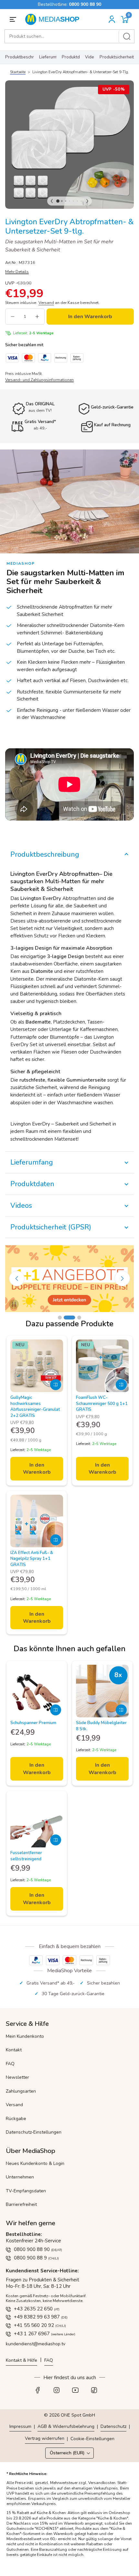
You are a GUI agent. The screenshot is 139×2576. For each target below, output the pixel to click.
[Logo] (54, 19)
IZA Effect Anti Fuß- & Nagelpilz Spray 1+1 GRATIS (32, 1559)
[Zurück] (52, 201)
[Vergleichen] (56, 1385)
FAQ (10, 2064)
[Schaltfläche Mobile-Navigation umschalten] (14, 19)
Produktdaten (71, 57)
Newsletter (17, 2077)
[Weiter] (87, 201)
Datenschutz (113, 2426)
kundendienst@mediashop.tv (36, 2344)
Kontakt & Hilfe (21, 2360)
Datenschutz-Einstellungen (34, 2132)
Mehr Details (17, 272)
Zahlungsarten (21, 2091)
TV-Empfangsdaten (26, 2191)
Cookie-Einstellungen (92, 2439)
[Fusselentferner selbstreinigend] (37, 1821)
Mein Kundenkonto (25, 2036)
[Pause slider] (14, 1304)
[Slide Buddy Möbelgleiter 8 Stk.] (102, 1691)
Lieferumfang (48, 57)
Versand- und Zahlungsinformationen (39, 380)
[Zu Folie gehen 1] (60, 1318)
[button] (125, 20)
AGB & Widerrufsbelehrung (66, 2426)
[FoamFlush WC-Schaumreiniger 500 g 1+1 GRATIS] (102, 1366)
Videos (90, 57)
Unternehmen (20, 2177)
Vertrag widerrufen (45, 2438)
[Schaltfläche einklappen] (69, 854)
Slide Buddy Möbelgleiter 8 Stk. (101, 1726)
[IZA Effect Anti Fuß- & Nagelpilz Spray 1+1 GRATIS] (37, 1521)
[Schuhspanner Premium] (37, 1691)
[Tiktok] (98, 2392)
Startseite (18, 72)
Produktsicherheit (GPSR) (117, 57)
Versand (14, 2105)
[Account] (112, 19)
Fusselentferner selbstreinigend (26, 1856)
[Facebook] (41, 2392)
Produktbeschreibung (20, 57)
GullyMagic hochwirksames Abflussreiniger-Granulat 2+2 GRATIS (35, 1406)
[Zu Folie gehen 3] (75, 1318)
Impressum (20, 2426)
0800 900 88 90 (85, 4)
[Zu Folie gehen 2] (66, 1318)
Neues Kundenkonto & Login (35, 2163)
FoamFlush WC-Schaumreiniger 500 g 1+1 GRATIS (102, 1404)
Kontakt (14, 2050)
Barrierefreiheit (21, 2204)
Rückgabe (16, 2119)
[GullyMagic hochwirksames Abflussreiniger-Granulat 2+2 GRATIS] (37, 1366)
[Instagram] (60, 2392)
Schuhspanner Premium (33, 1723)
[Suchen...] (127, 36)
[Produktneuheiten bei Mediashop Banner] (69, 1279)
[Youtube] (79, 2392)
